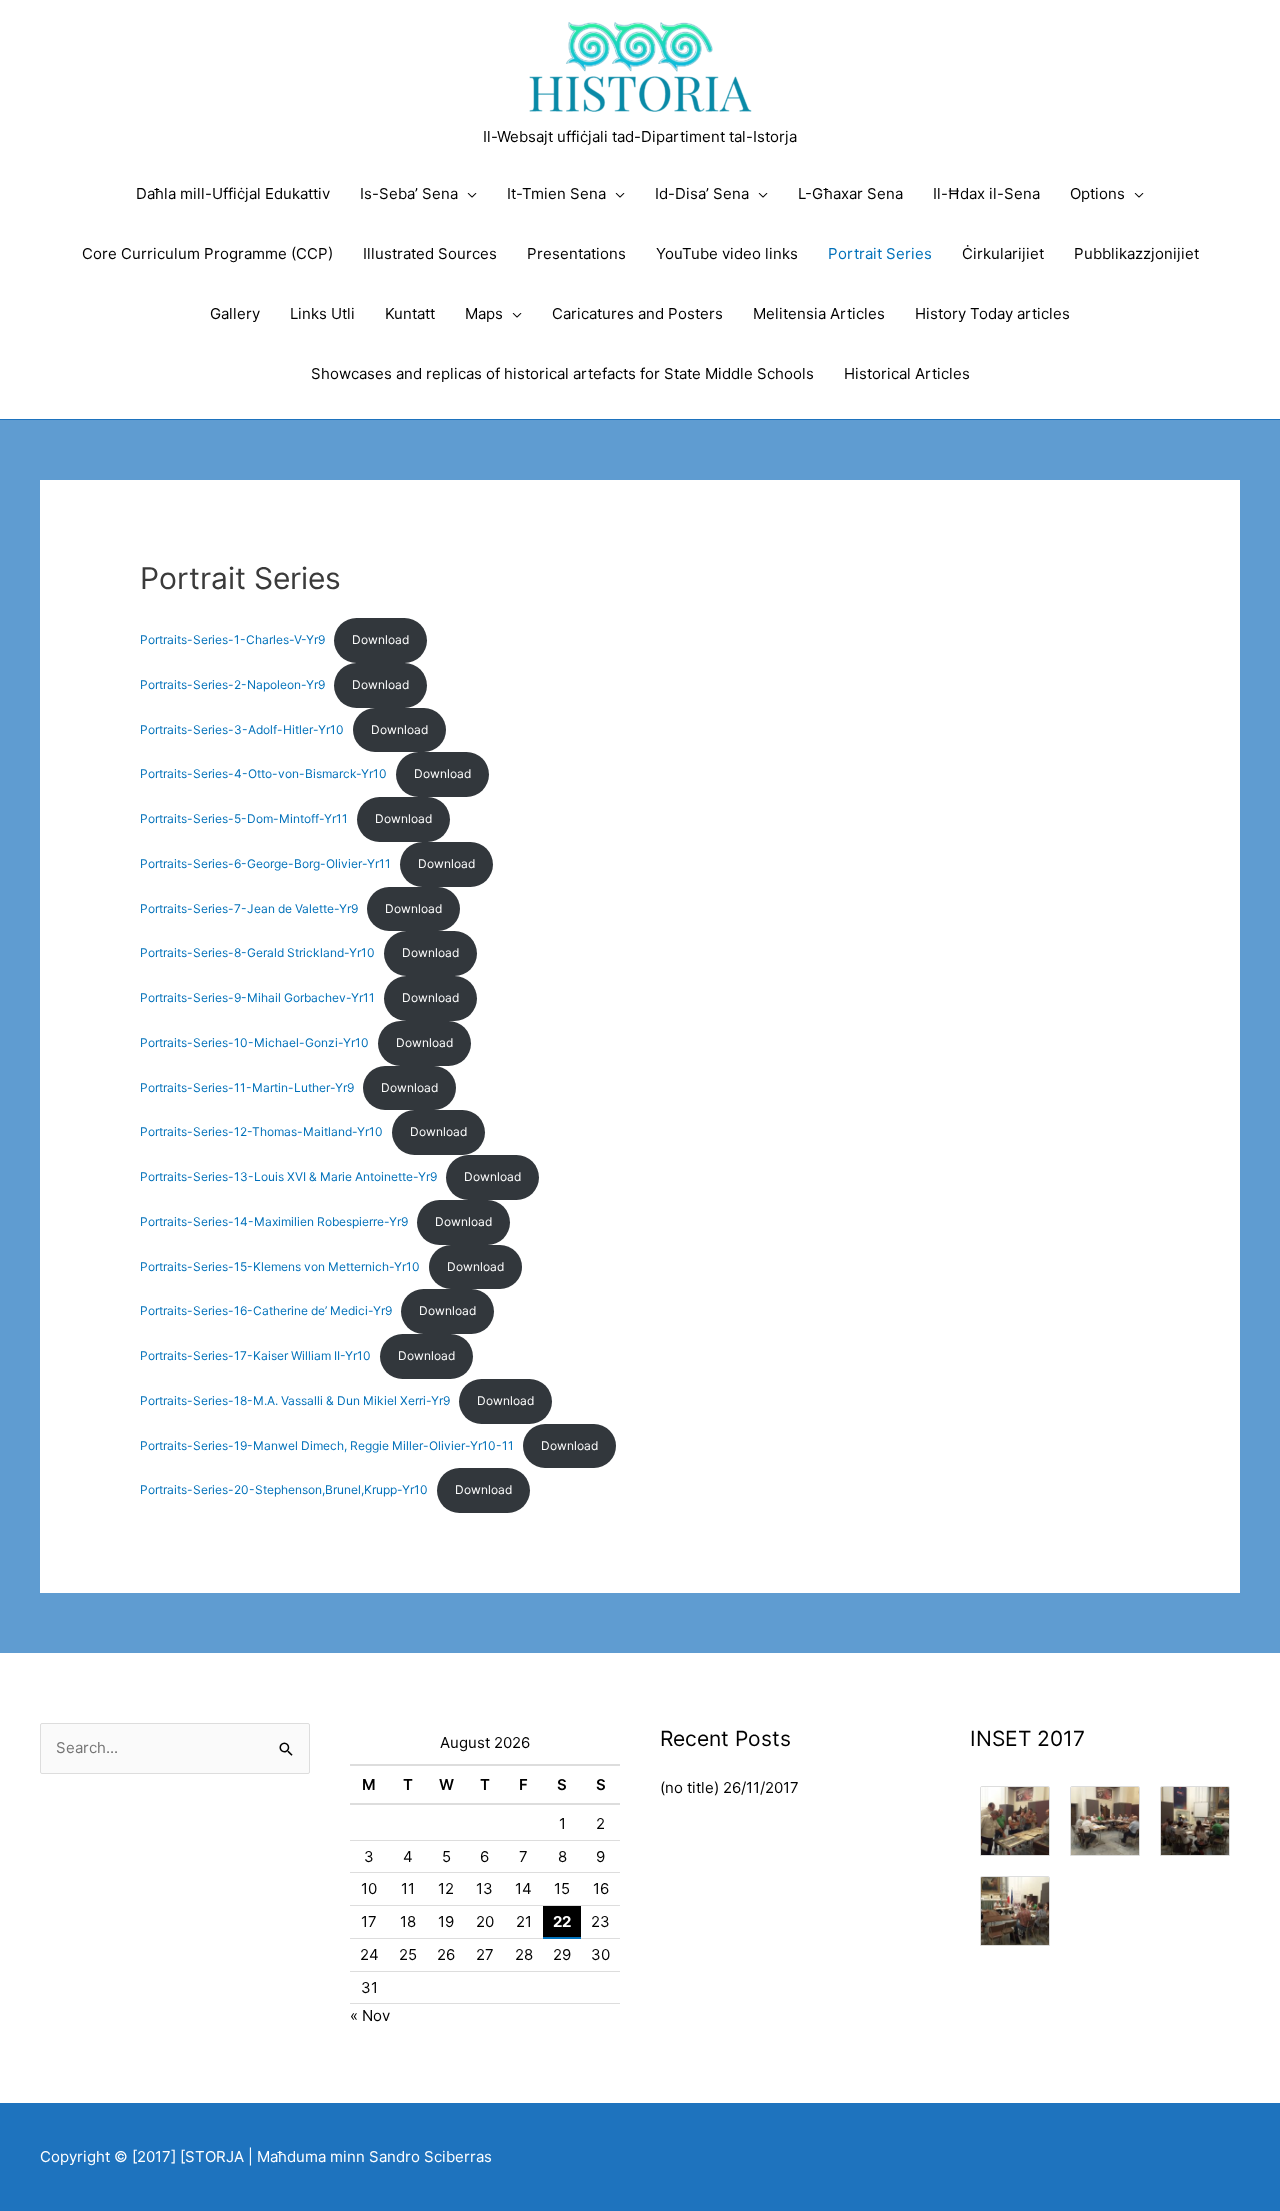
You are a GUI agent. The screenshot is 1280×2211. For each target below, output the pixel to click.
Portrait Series (880, 253)
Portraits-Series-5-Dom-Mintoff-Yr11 (244, 818)
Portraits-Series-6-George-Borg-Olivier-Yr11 (265, 863)
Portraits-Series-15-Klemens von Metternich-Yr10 (280, 1266)
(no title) (689, 1787)
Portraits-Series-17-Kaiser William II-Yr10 (255, 1355)
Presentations (576, 253)
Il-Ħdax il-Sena (986, 193)
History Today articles (992, 313)
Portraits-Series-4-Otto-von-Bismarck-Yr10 (263, 773)
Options (1097, 193)
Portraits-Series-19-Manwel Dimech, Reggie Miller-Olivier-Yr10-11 (327, 1445)
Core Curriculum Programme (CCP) (207, 253)
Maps (484, 313)
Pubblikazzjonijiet (1136, 253)
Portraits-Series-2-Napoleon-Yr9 (232, 684)
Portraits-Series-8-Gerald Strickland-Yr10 (257, 952)
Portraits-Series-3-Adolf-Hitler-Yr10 (242, 729)
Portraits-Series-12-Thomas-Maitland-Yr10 (261, 1131)
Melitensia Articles (819, 313)
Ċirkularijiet (1003, 253)
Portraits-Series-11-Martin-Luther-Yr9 (247, 1087)
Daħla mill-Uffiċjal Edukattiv (233, 193)
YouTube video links (727, 253)
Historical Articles (907, 373)
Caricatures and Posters (637, 313)
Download (380, 639)
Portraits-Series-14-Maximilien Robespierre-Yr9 (274, 1221)
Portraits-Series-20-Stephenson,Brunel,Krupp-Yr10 (284, 1489)
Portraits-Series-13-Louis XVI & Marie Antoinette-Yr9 (288, 1176)
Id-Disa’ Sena (702, 193)
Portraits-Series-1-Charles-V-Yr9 (232, 639)
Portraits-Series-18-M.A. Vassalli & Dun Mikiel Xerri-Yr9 (295, 1400)
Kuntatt (410, 313)
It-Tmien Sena (556, 193)
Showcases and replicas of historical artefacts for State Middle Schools (562, 373)
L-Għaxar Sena (850, 193)
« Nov (370, 2015)
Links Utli (322, 313)
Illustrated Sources (430, 253)
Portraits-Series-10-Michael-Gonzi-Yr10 (254, 1042)
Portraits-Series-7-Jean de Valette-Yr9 (249, 908)
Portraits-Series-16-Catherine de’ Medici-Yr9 (266, 1310)
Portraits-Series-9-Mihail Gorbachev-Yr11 (257, 997)
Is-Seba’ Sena (409, 193)
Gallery (235, 313)
